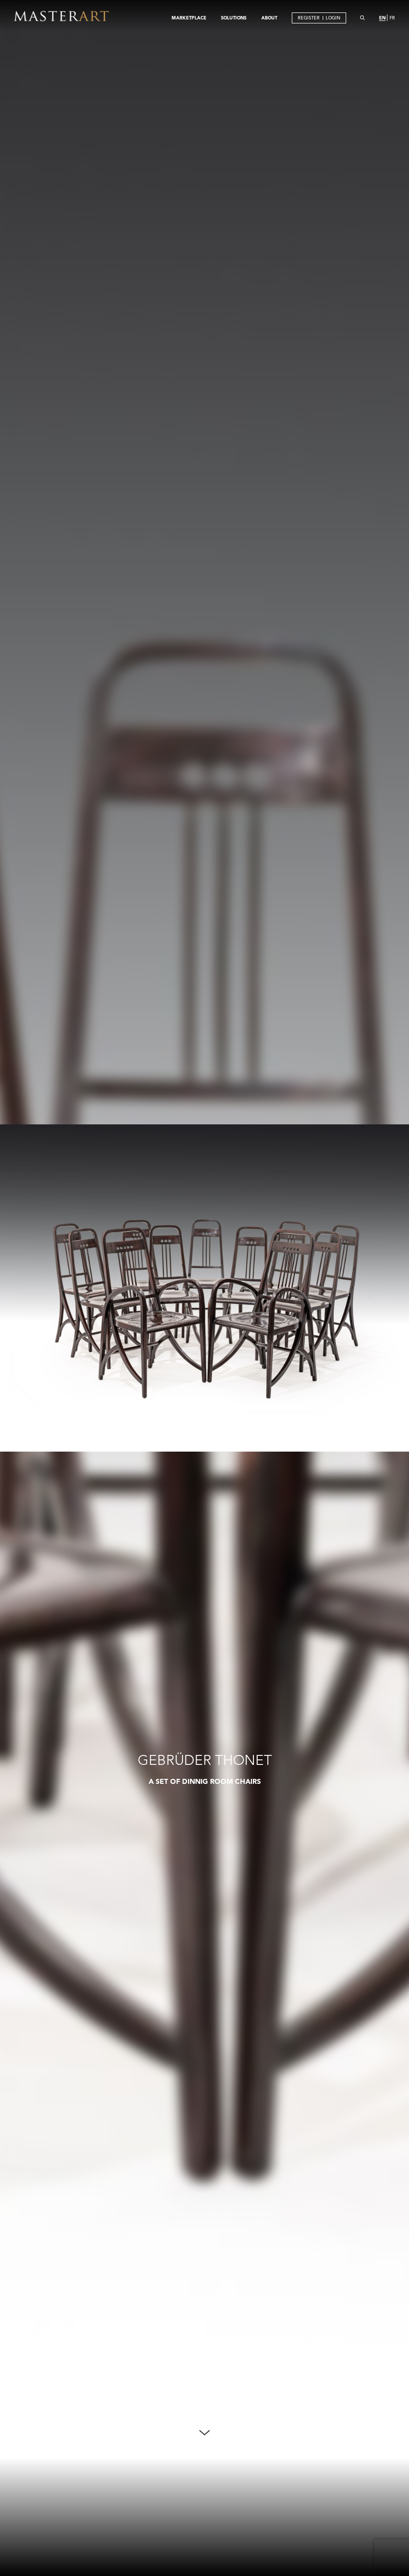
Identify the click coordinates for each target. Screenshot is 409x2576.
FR (392, 18)
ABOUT (269, 17)
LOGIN (333, 18)
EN (382, 17)
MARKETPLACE (189, 17)
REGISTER (309, 18)
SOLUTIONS (234, 17)
